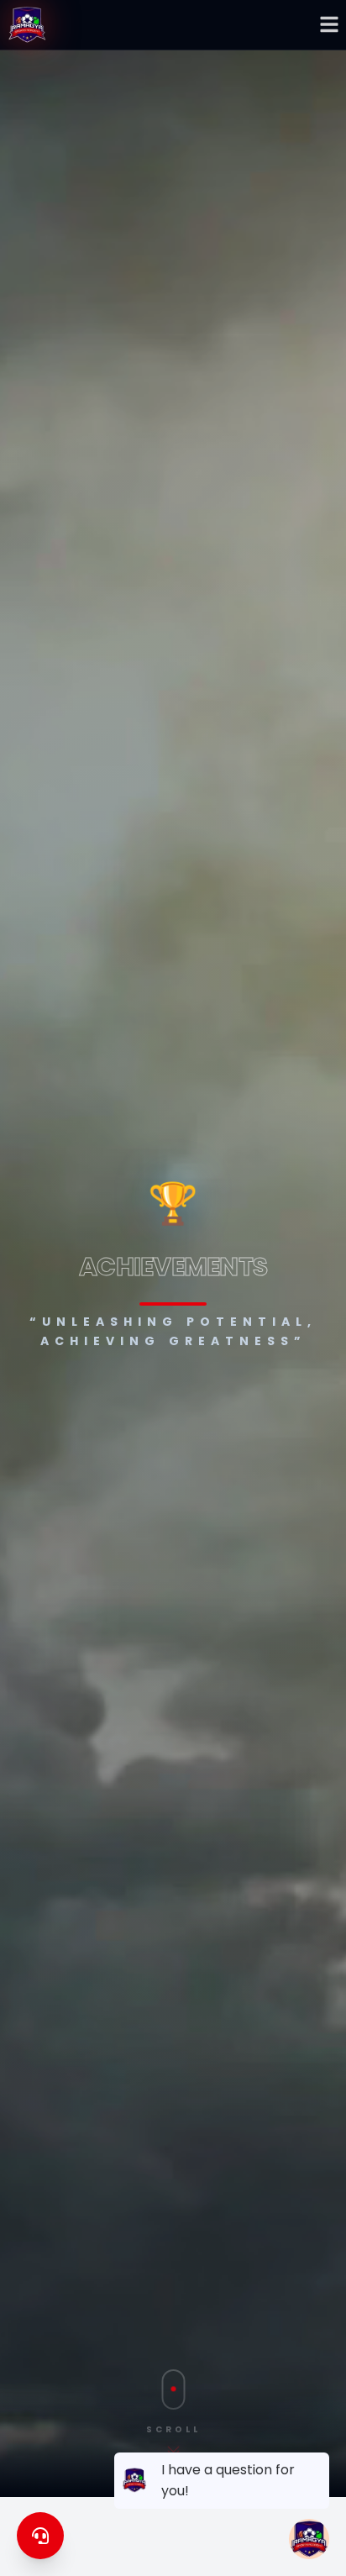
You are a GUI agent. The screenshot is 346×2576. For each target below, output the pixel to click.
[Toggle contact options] (40, 2536)
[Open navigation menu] (329, 24)
